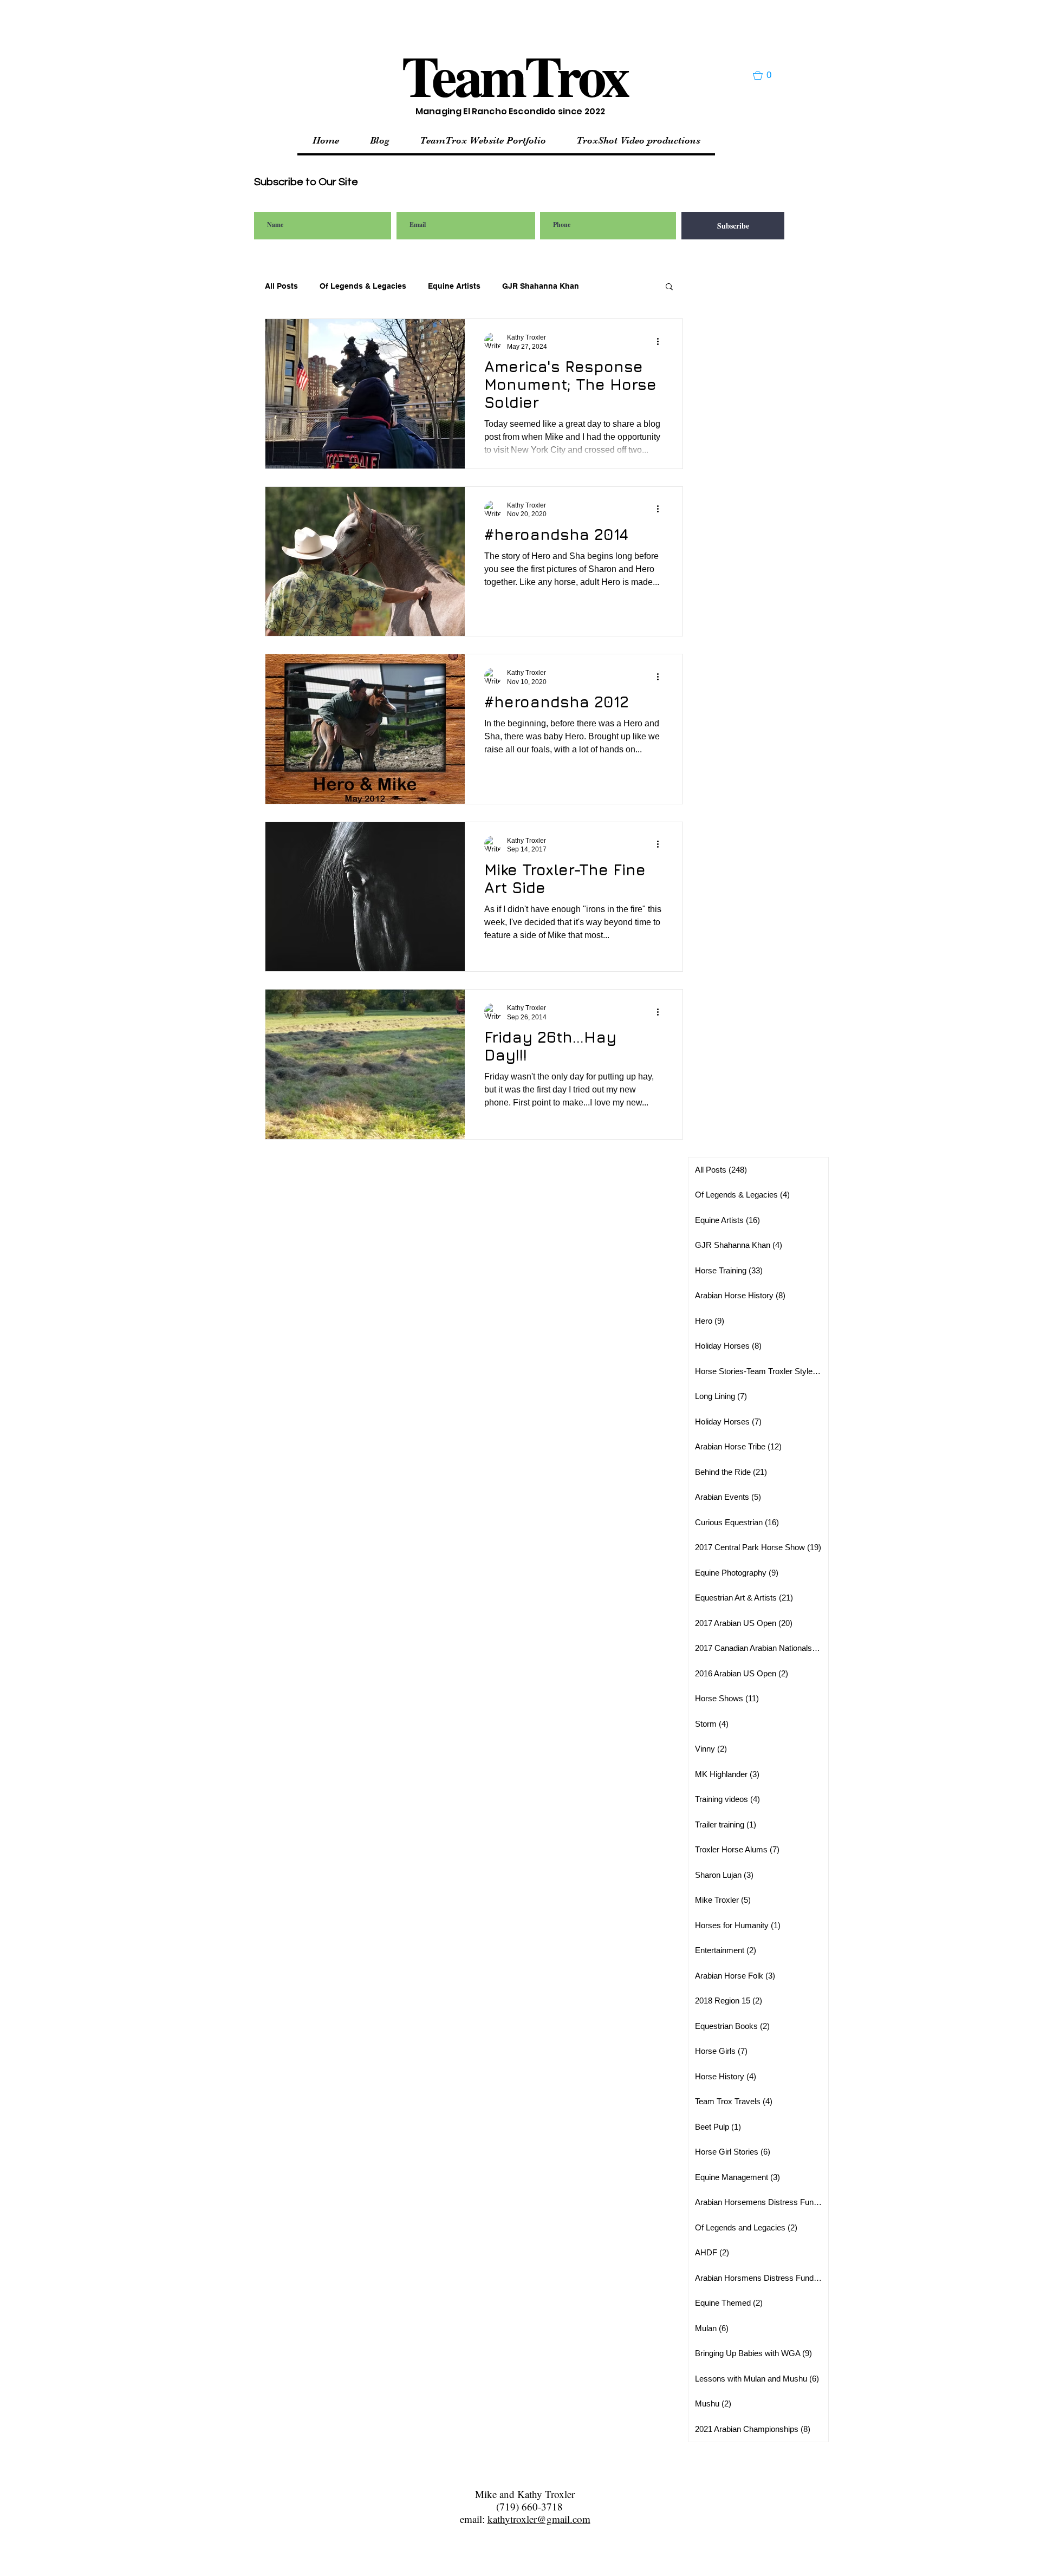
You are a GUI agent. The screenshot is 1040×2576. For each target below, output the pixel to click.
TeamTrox (515, 75)
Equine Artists (454, 286)
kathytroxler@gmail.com (539, 2519)
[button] (767, 75)
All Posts (281, 286)
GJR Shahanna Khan (541, 286)
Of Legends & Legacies (363, 286)
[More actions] (661, 341)
